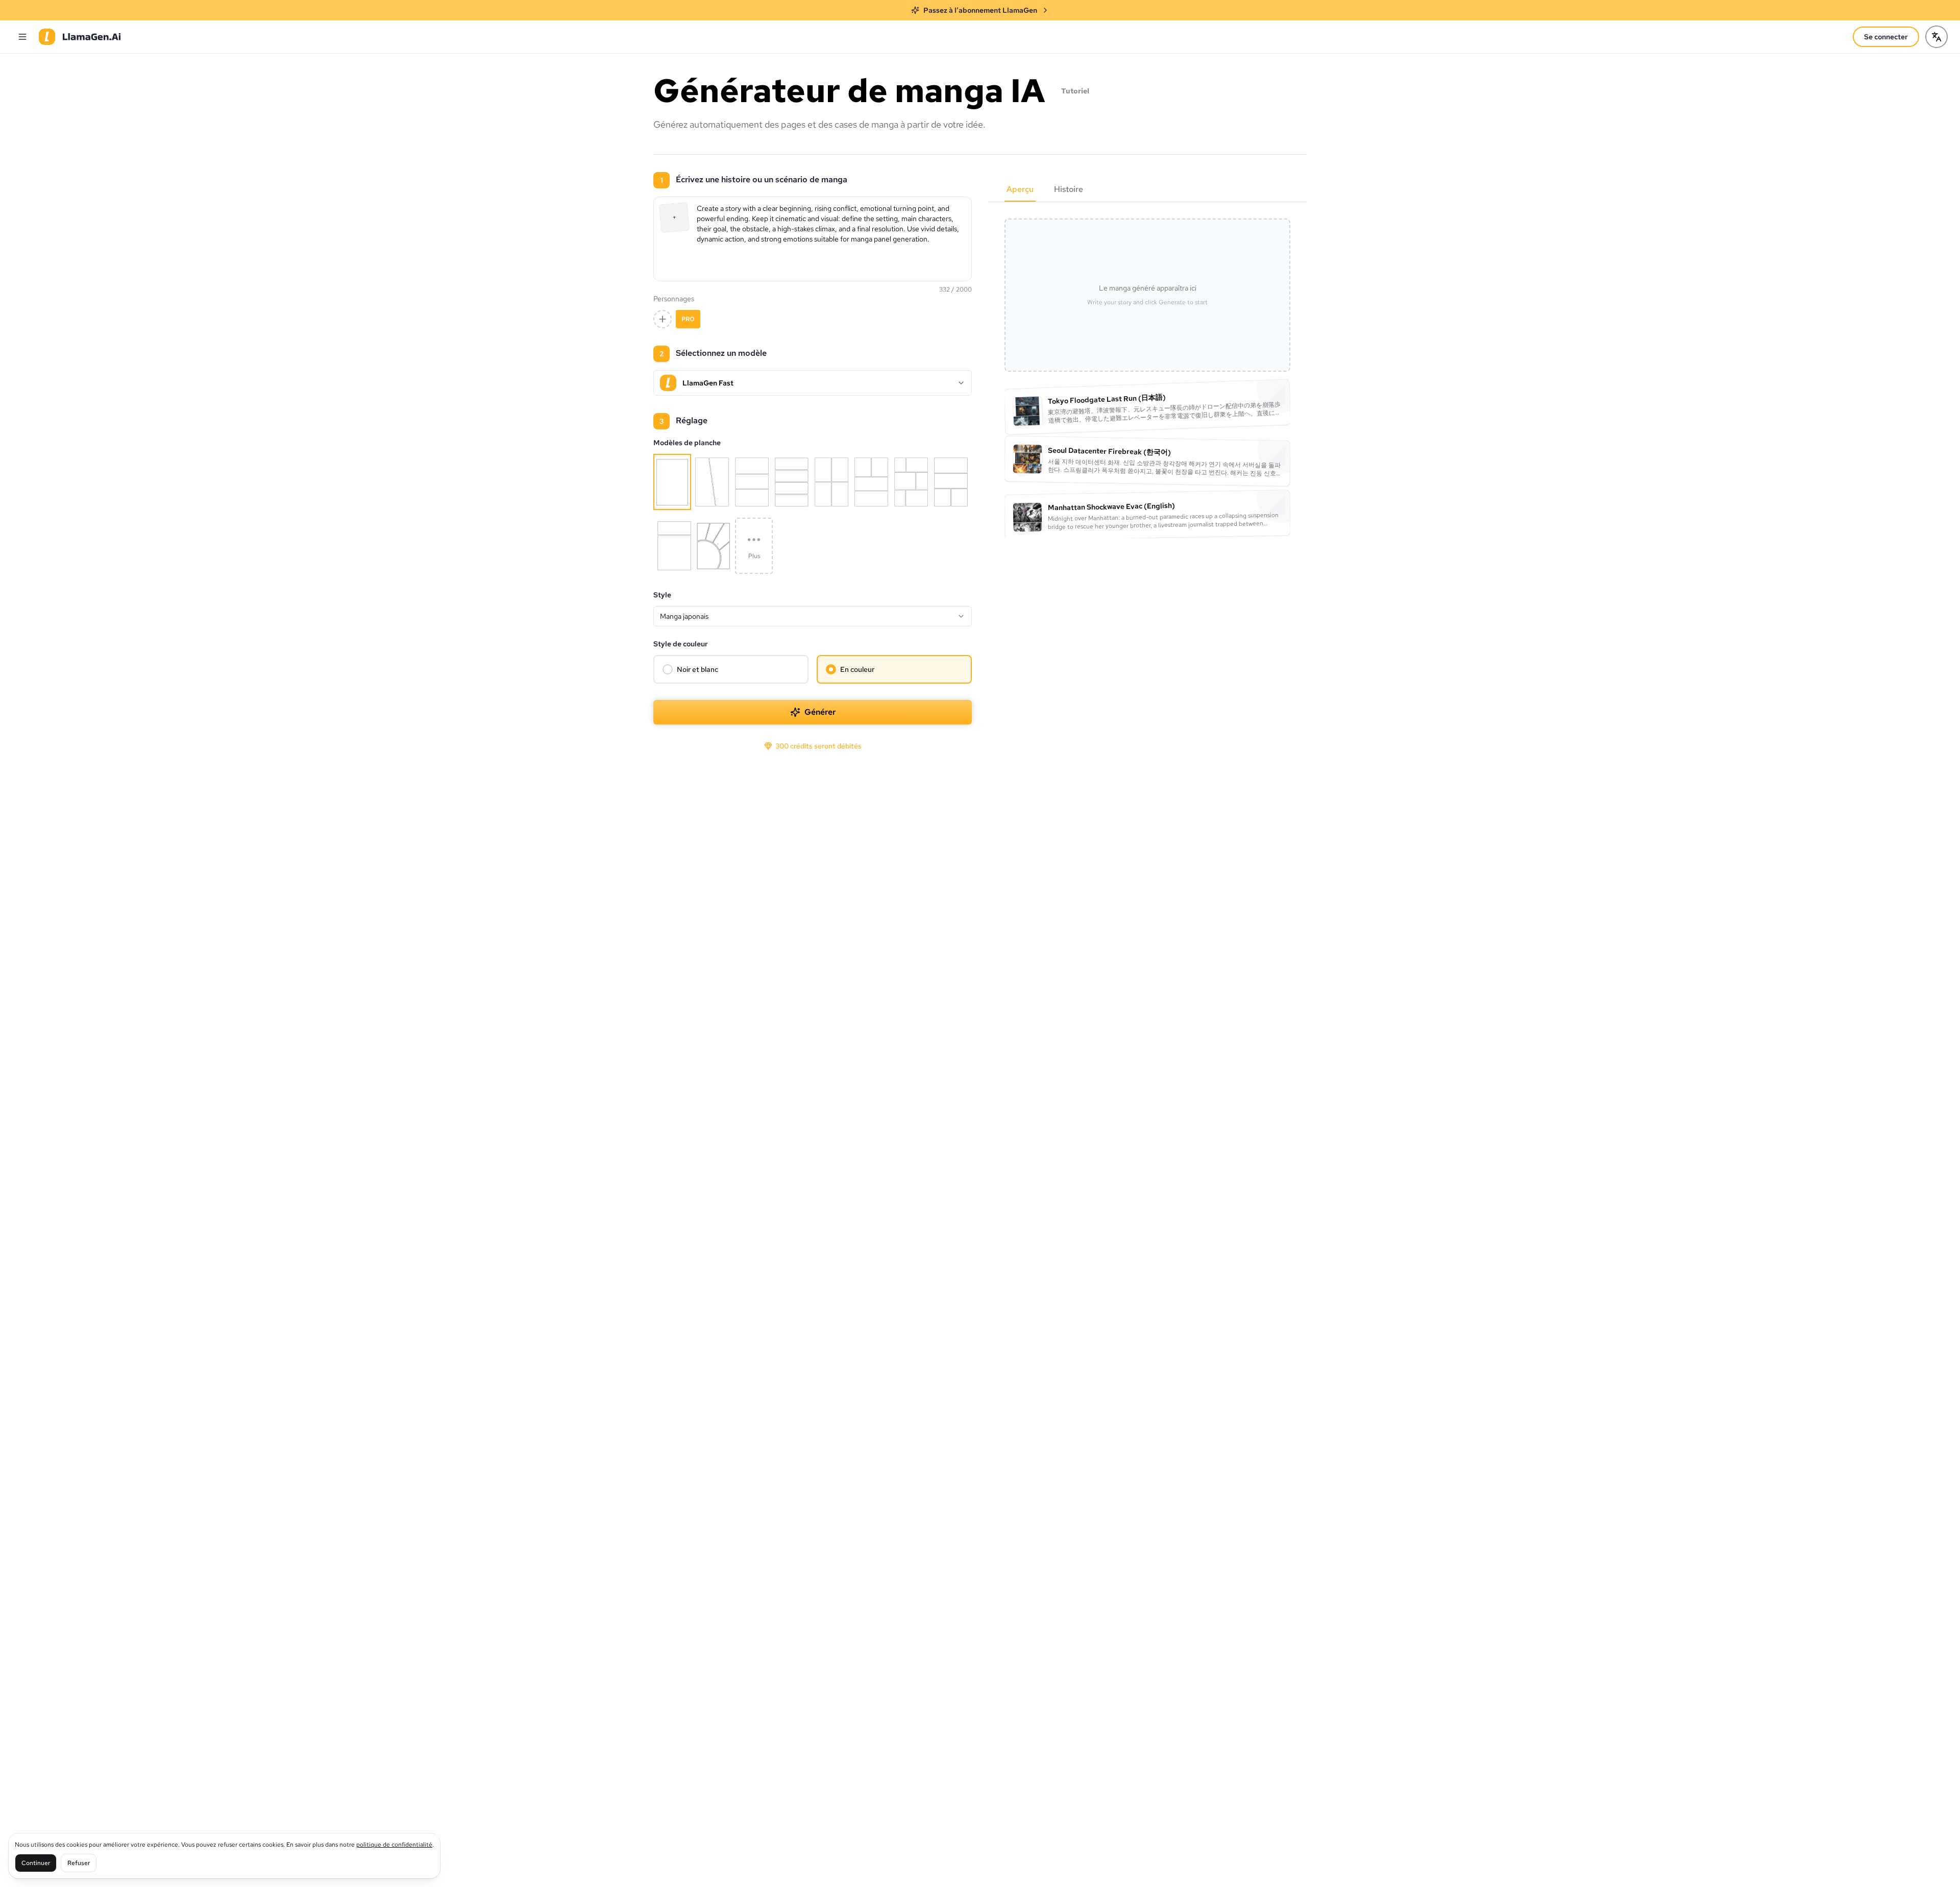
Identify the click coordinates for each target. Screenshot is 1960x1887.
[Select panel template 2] (712, 482)
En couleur (857, 669)
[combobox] (813, 616)
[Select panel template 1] (672, 482)
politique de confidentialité (394, 1845)
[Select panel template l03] (714, 546)
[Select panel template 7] (911, 482)
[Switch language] (1937, 37)
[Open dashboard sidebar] (22, 37)
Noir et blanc (697, 669)
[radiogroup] (813, 669)
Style (662, 595)
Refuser (79, 1863)
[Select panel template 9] (674, 546)
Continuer (36, 1863)
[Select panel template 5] (831, 482)
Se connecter (1886, 37)
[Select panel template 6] (871, 482)
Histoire (1069, 189)
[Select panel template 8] (951, 482)
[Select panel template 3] (752, 482)
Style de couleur (681, 644)
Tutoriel (1075, 91)
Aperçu (1020, 189)
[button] (675, 218)
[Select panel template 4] (792, 482)
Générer (820, 712)
